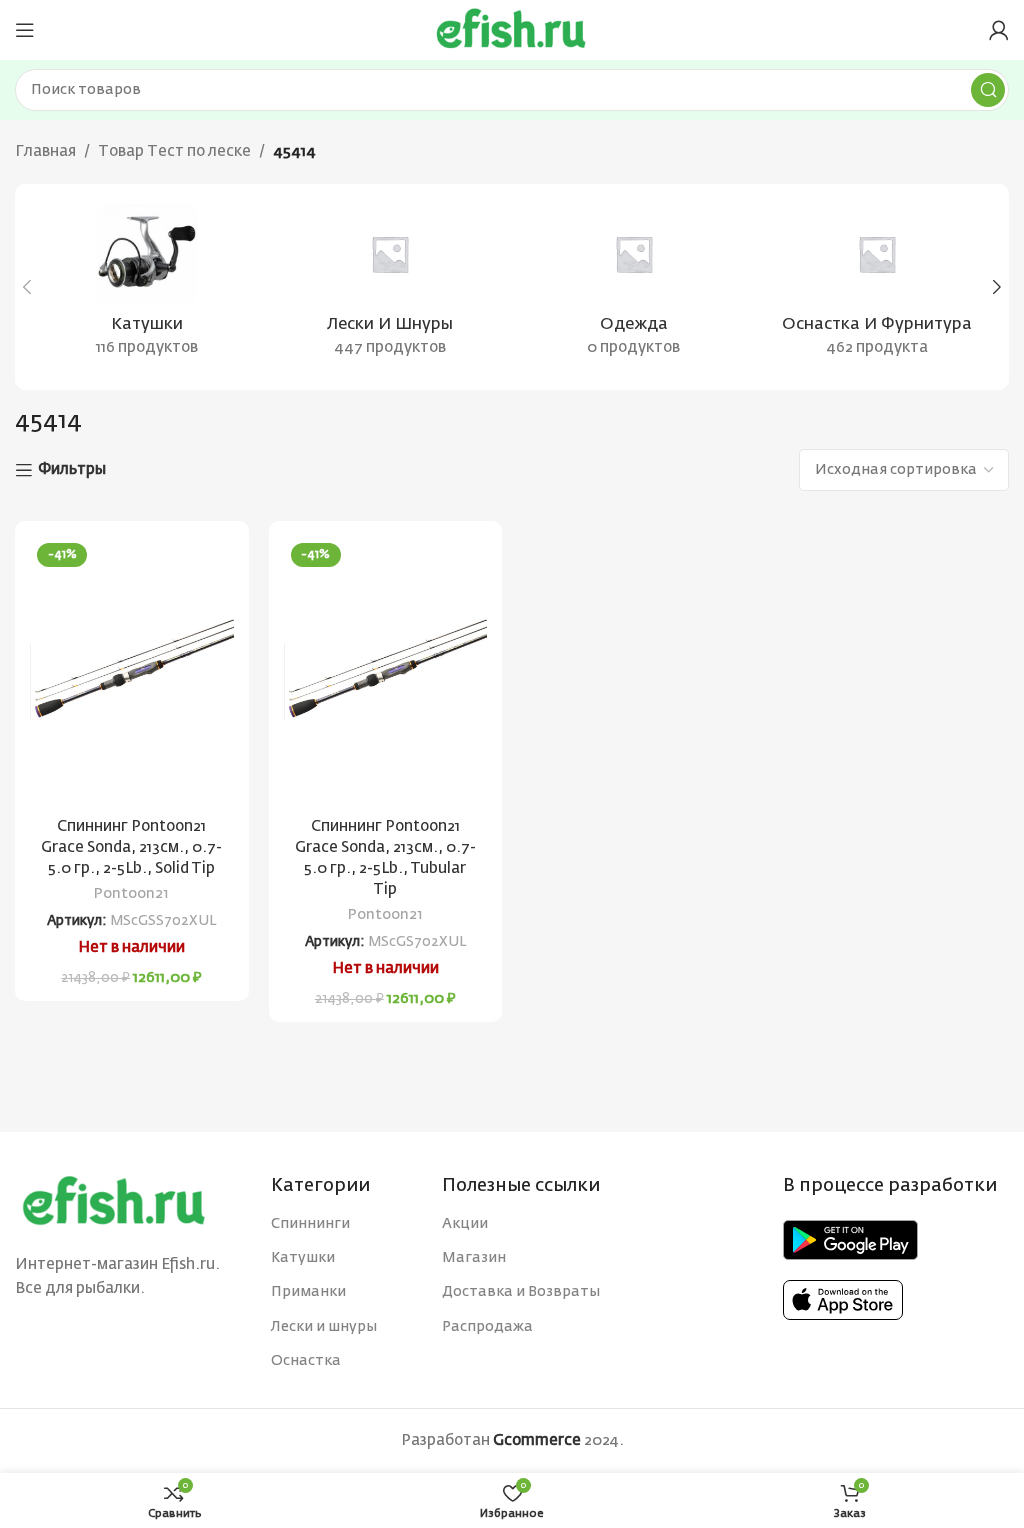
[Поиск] (988, 90)
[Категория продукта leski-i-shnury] (391, 287)
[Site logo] (512, 29)
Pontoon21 (131, 894)
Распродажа (487, 1327)
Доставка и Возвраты (521, 1292)
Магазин (474, 1258)
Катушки (303, 1258)
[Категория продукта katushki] (147, 287)
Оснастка (306, 1361)
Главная (45, 151)
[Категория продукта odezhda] (634, 287)
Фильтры (72, 469)
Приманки (308, 1292)
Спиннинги (310, 1224)
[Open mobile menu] (25, 30)
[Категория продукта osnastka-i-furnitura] (878, 287)
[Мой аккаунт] (999, 30)
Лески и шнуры (324, 1327)
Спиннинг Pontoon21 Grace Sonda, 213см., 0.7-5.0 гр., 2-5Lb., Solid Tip (131, 847)
